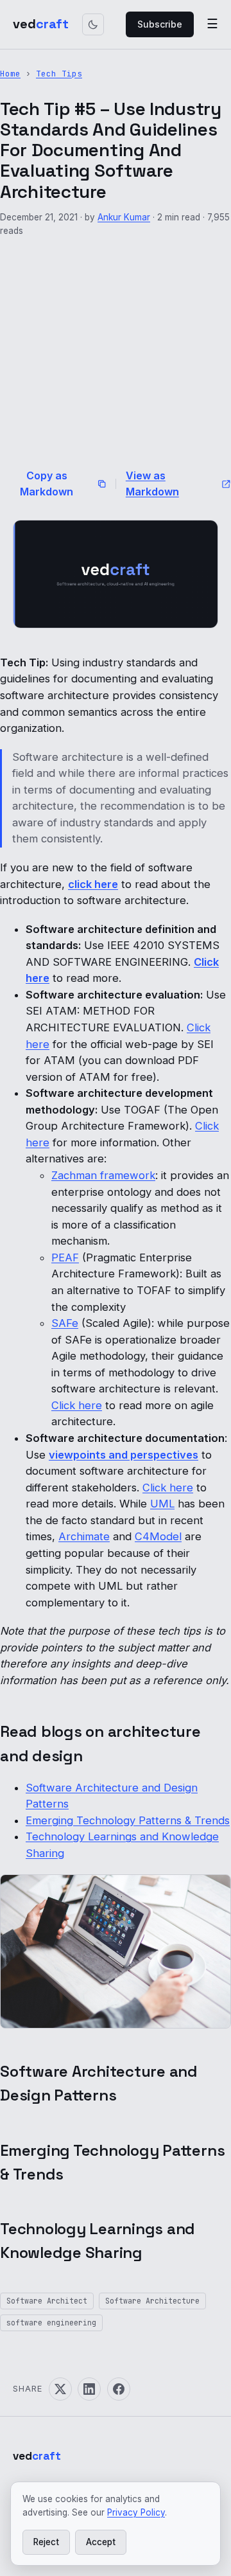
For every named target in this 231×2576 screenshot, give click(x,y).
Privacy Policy (136, 2512)
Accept (101, 2542)
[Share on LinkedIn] (89, 2389)
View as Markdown (152, 484)
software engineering (51, 2323)
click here (93, 884)
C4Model (158, 1536)
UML (162, 1504)
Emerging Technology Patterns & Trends (128, 1820)
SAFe (65, 1323)
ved (41, 24)
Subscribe (160, 24)
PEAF (65, 1257)
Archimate (84, 1536)
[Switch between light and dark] (93, 24)
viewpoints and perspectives (124, 1455)
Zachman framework (103, 1175)
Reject (46, 2542)
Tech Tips (59, 74)
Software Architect (47, 2301)
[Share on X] (60, 2389)
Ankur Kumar (124, 217)
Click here (77, 1405)
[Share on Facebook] (119, 2389)
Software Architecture (152, 2301)
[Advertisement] (116, 352)
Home (10, 74)
